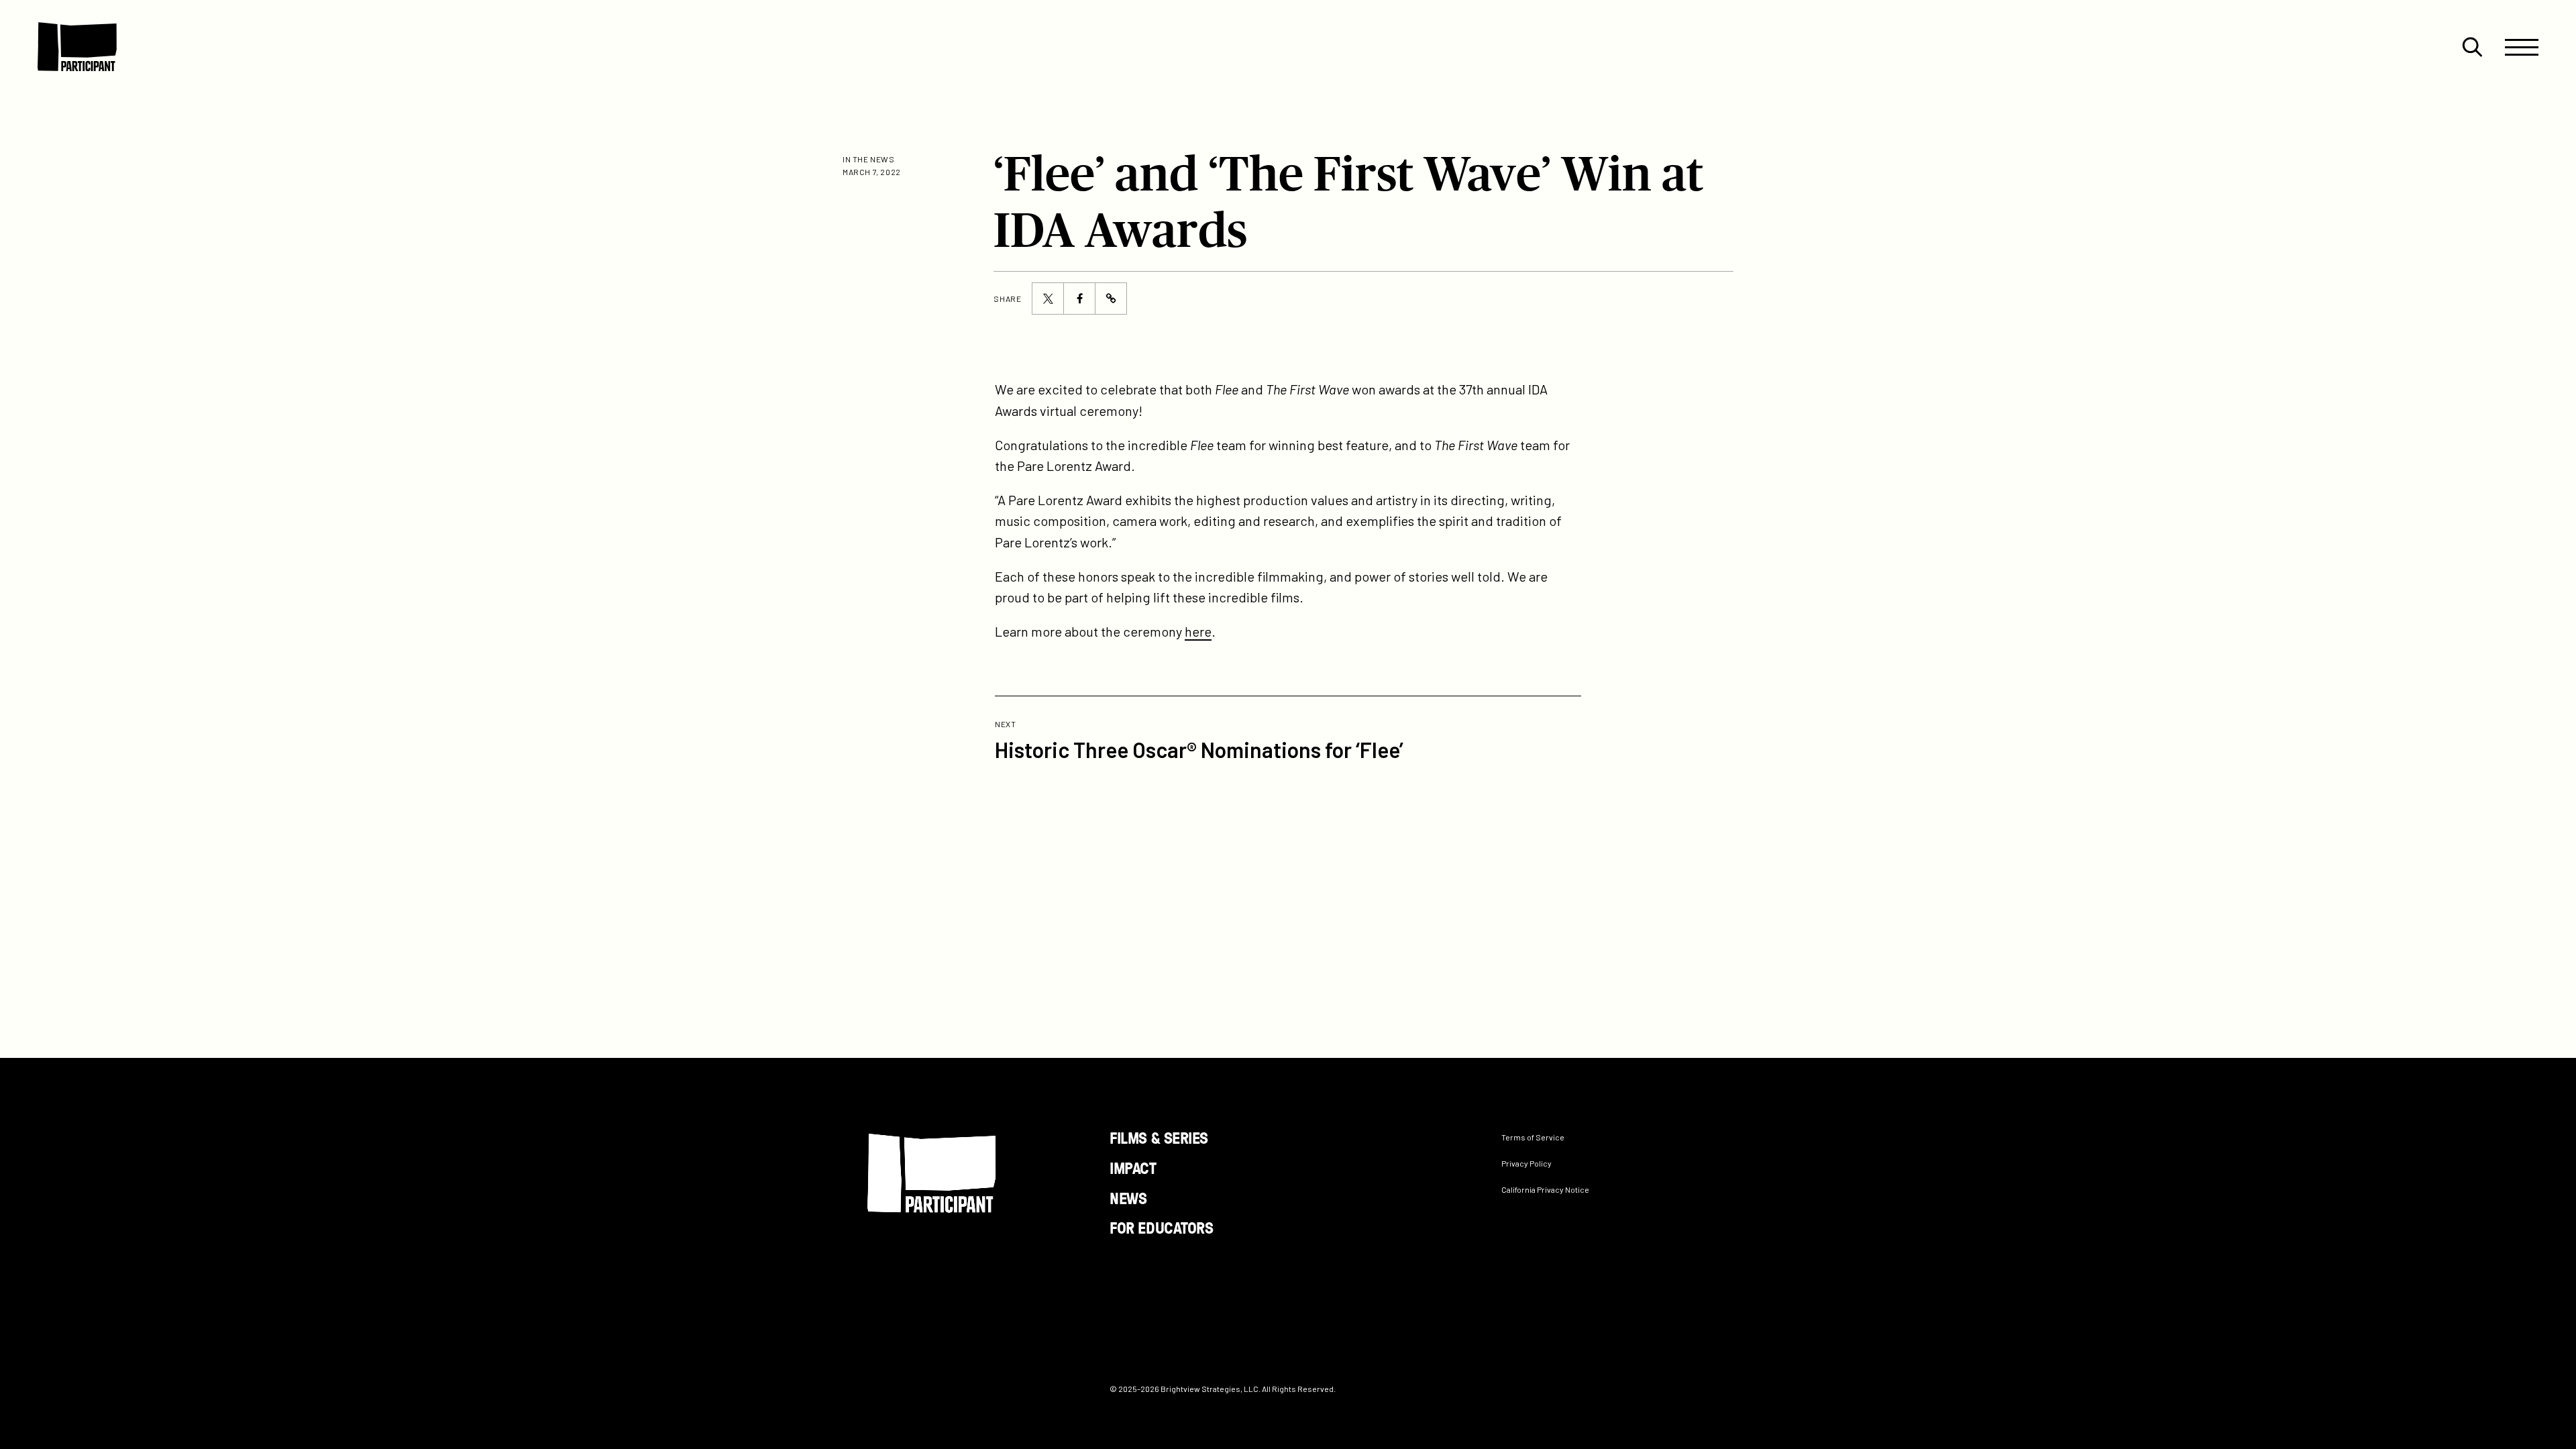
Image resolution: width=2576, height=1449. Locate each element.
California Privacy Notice (1545, 1189)
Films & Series (1159, 1137)
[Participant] (77, 47)
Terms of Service (1533, 1137)
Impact (1133, 1167)
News (1128, 1197)
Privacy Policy (1526, 1163)
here (1198, 631)
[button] (2472, 47)
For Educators (1161, 1227)
